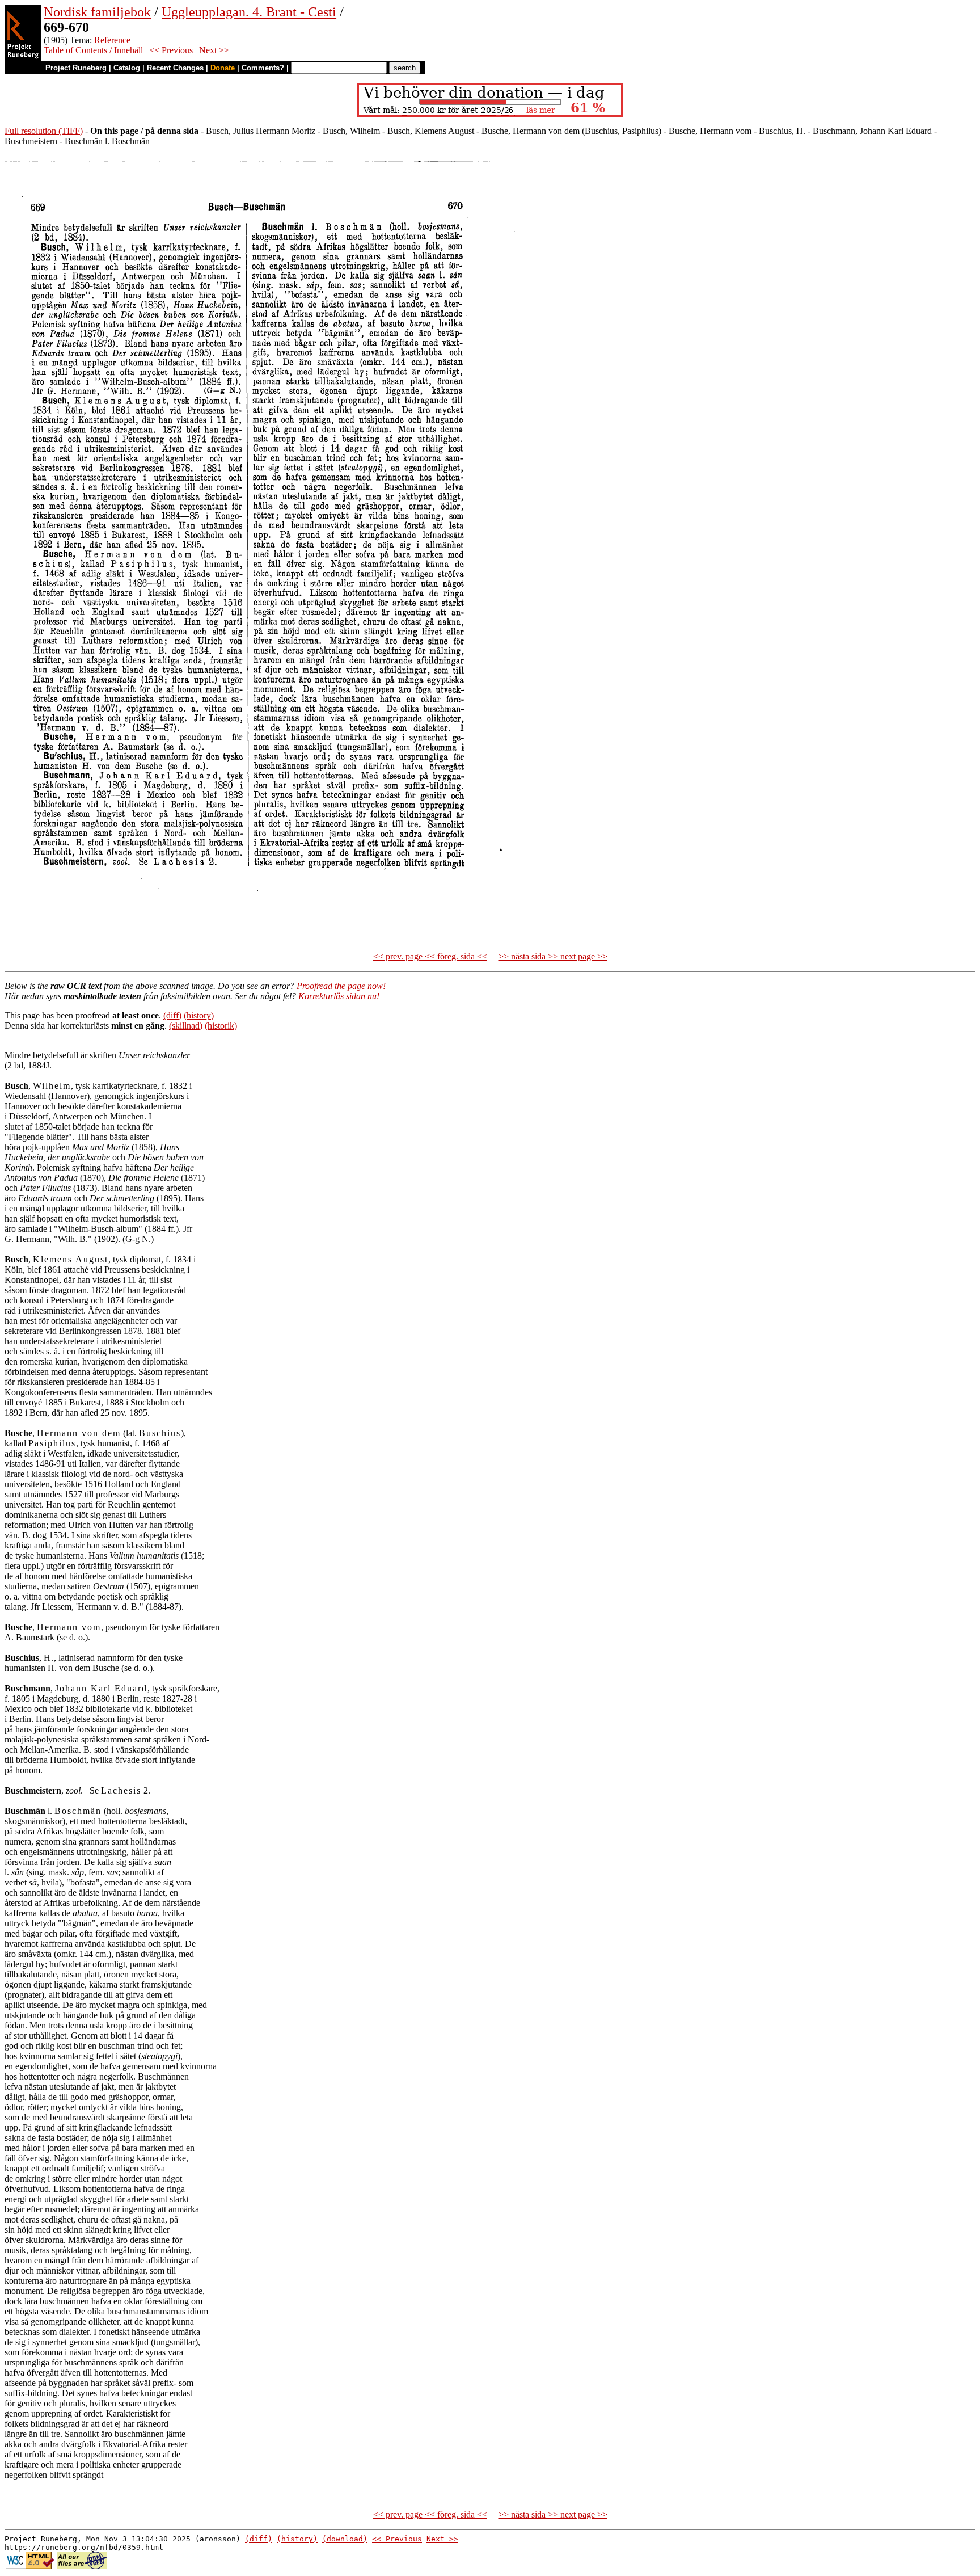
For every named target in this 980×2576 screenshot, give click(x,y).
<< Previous (171, 50)
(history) (199, 1015)
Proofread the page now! (341, 986)
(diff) (172, 1015)
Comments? (263, 68)
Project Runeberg (76, 68)
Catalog (127, 68)
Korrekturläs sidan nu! (339, 996)
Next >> (214, 50)
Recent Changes (175, 68)
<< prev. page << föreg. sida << (430, 956)
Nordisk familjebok (97, 12)
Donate (223, 68)
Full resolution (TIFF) (44, 131)
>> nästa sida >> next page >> (553, 956)
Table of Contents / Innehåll (93, 50)
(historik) (221, 1026)
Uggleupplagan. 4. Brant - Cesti (249, 12)
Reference (112, 40)
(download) (345, 2539)
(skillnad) (186, 1026)
